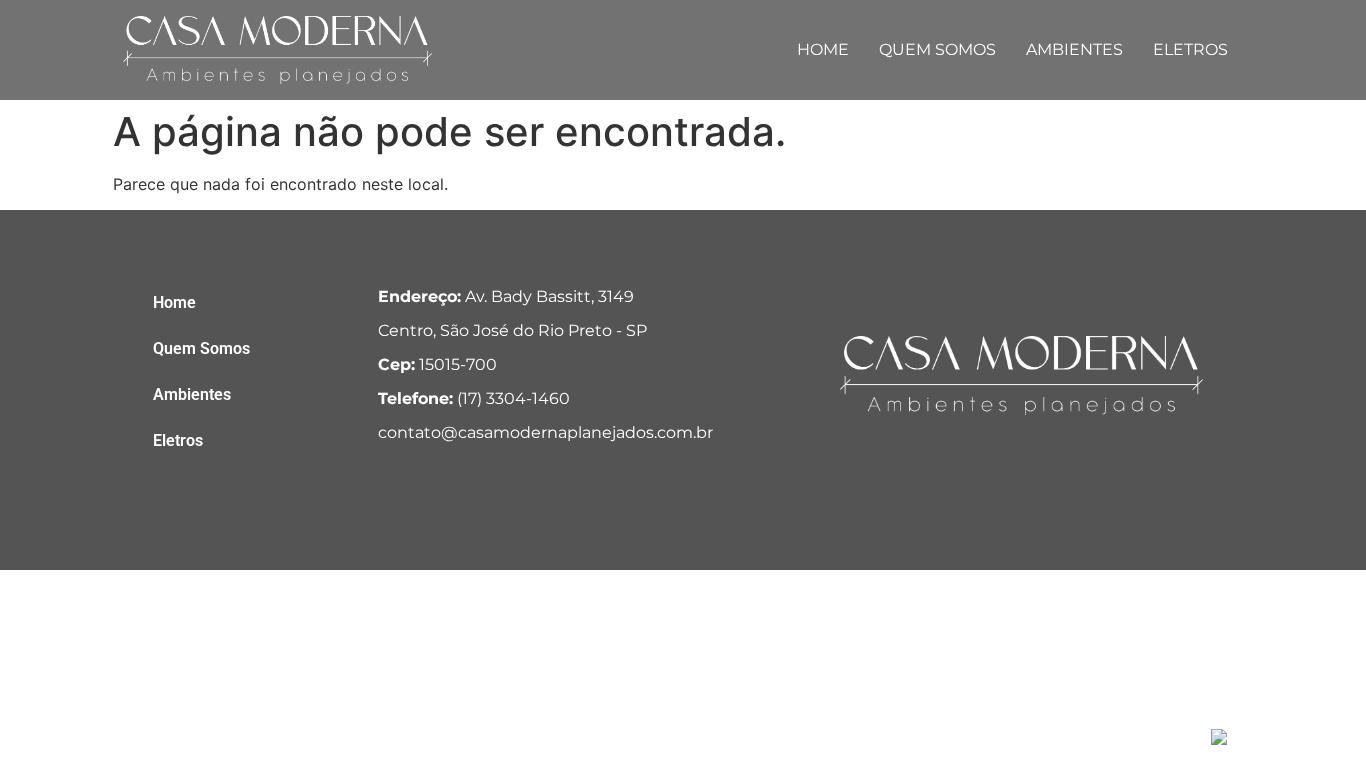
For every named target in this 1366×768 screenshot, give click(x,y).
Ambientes (1074, 49)
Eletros (1190, 49)
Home (823, 49)
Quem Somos (937, 49)
